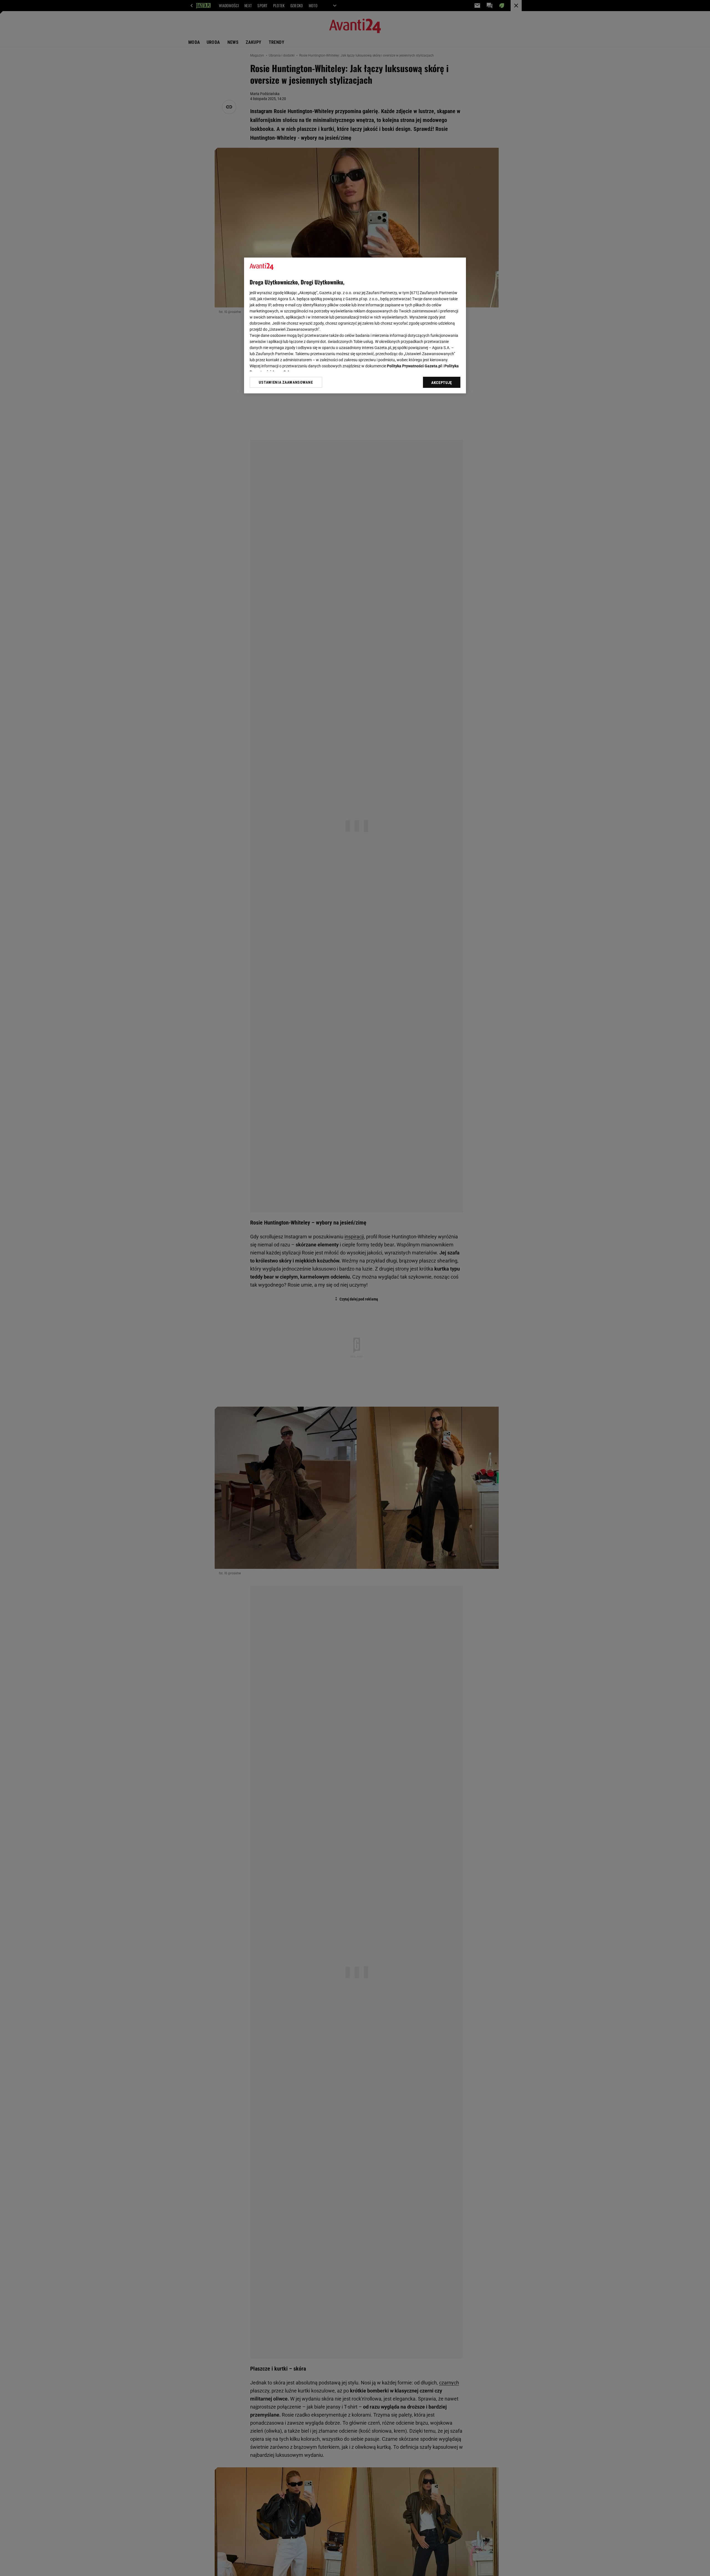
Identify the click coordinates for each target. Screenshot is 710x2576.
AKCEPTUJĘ (442, 383)
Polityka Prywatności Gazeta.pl (414, 366)
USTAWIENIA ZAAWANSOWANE (286, 382)
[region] (355, 325)
